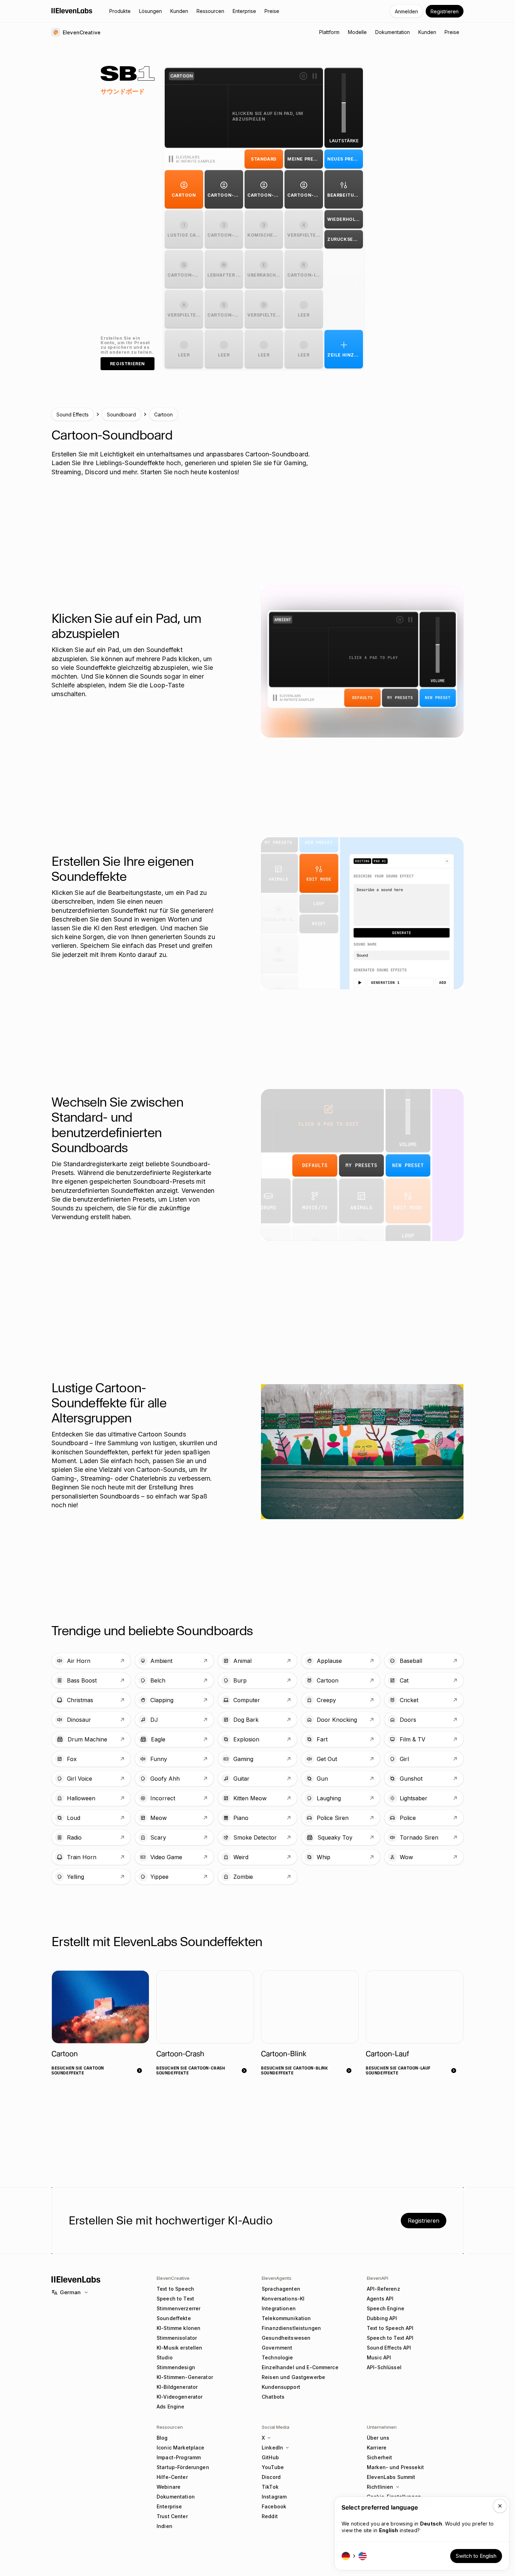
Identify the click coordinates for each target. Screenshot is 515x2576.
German (70, 2292)
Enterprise (169, 2506)
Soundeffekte (174, 2318)
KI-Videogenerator (180, 2397)
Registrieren (445, 11)
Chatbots (273, 2397)
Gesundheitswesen (286, 2338)
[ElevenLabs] (72, 11)
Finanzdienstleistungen (291, 2328)
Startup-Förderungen (183, 2467)
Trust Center (172, 2516)
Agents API (380, 2299)
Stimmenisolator (177, 2338)
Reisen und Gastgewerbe (293, 2377)
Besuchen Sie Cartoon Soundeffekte (78, 2070)
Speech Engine (386, 2308)
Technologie (277, 2357)
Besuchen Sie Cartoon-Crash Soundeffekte (191, 2070)
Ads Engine (170, 2407)
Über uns (378, 2438)
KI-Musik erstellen (180, 2348)
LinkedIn (272, 2448)
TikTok (270, 2487)
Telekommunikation (286, 2318)
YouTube (273, 2467)
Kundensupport (281, 2387)
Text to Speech (175, 2289)
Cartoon (163, 414)
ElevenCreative (173, 2278)
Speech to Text (175, 2299)
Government (277, 2348)
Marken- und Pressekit (395, 2467)
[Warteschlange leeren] (303, 76)
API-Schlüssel (384, 2367)
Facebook (274, 2506)
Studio (165, 2357)
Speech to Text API (390, 2338)
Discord (271, 2477)
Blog (162, 2438)
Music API (379, 2357)
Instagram (274, 2497)
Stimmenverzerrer (178, 2308)
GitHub (270, 2457)
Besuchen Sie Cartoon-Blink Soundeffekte (294, 2070)
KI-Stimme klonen (178, 2328)
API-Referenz (383, 2289)
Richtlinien (380, 2487)
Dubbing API (382, 2318)
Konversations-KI (283, 2299)
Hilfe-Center (172, 2477)
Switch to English (476, 2556)
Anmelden (406, 11)
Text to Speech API (390, 2328)
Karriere (377, 2448)
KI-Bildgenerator (177, 2387)
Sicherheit (379, 2457)
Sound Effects (73, 414)
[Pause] (315, 76)
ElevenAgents (277, 2278)
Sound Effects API (389, 2348)
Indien (164, 2526)
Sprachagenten (281, 2289)
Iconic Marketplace (181, 2448)
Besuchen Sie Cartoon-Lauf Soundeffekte (398, 2070)
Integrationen (279, 2308)
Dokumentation (176, 2497)
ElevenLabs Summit (391, 2477)
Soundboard (121, 414)
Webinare (169, 2487)
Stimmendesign (176, 2367)
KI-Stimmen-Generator (185, 2377)
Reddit (270, 2516)
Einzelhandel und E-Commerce (300, 2367)
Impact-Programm (179, 2457)
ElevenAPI (377, 2278)
